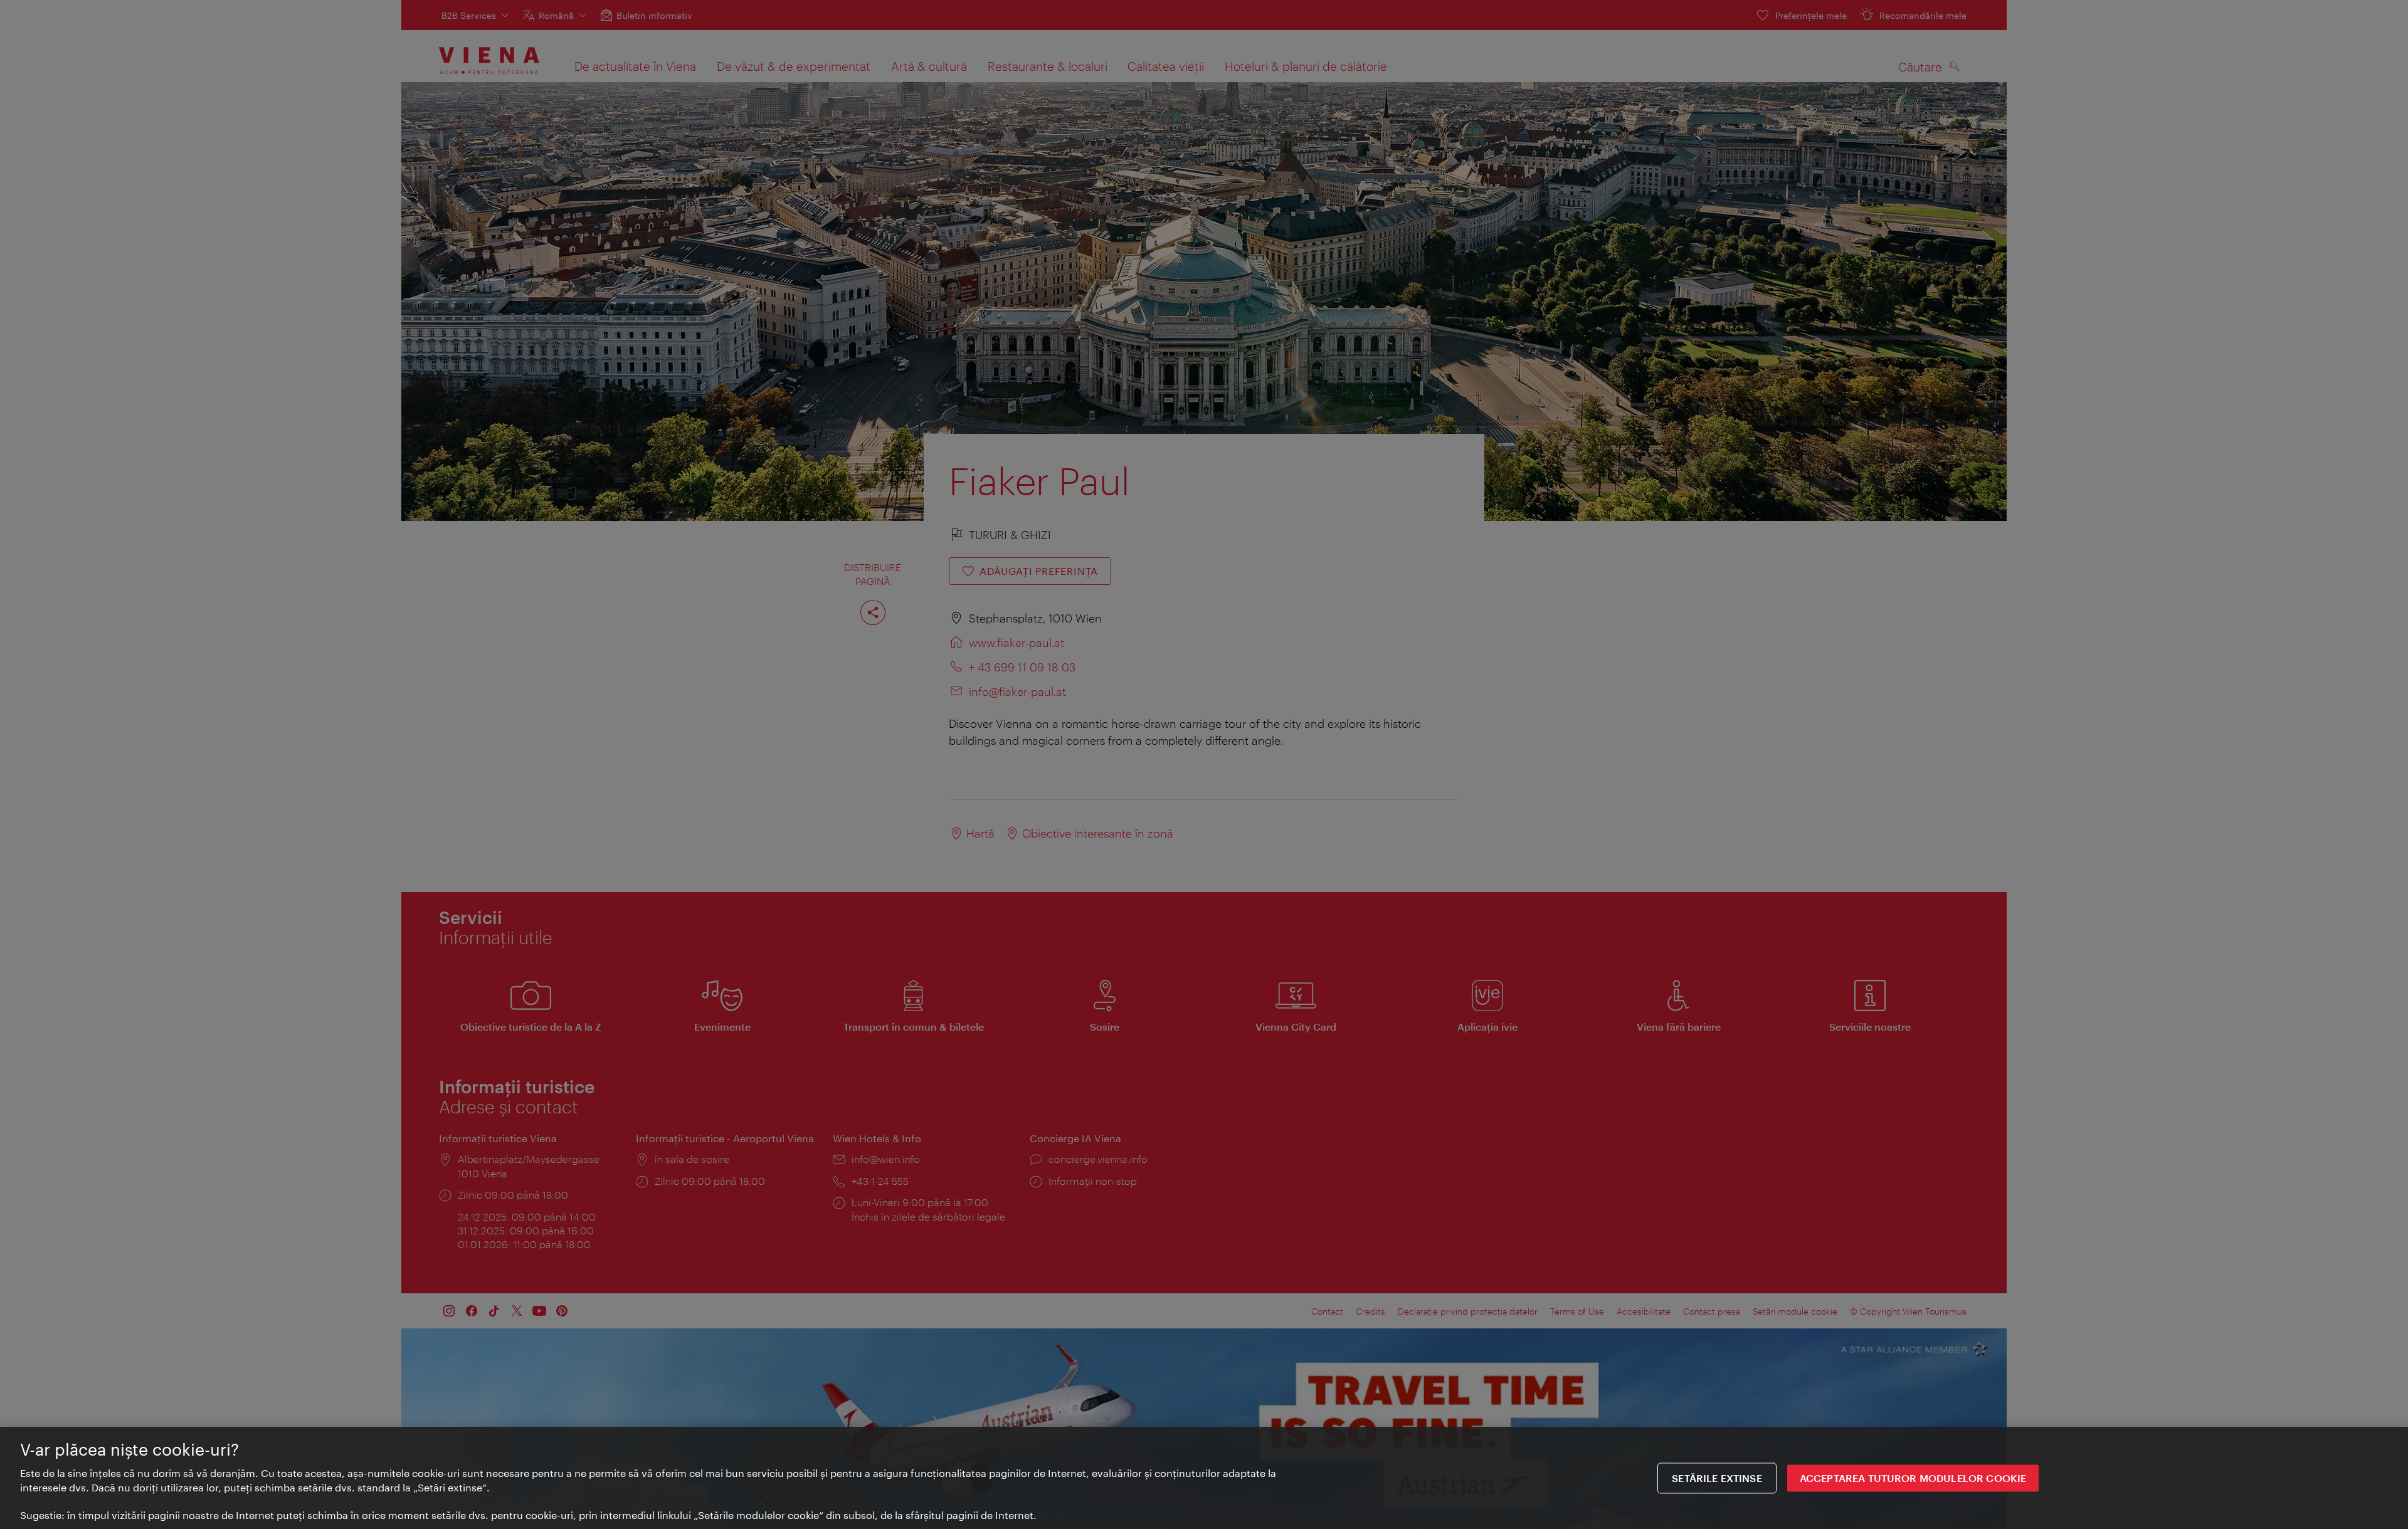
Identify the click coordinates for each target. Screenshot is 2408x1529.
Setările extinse (1717, 1478)
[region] (1204, 1478)
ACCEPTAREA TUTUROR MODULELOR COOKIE (1913, 1478)
